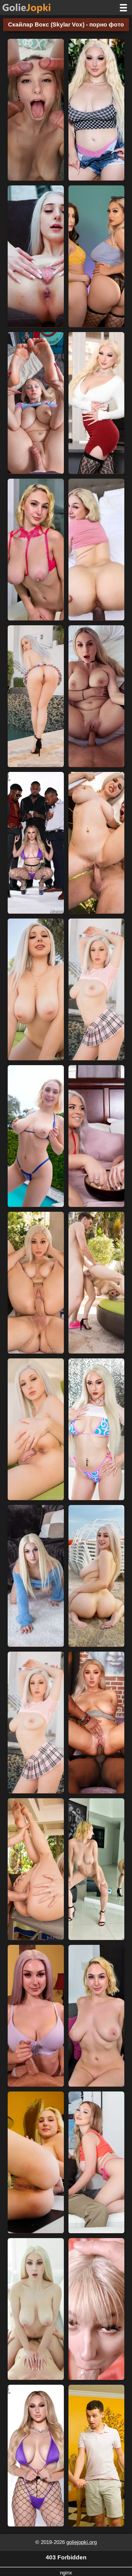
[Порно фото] (31, 8)
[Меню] (123, 8)
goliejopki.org (82, 2542)
